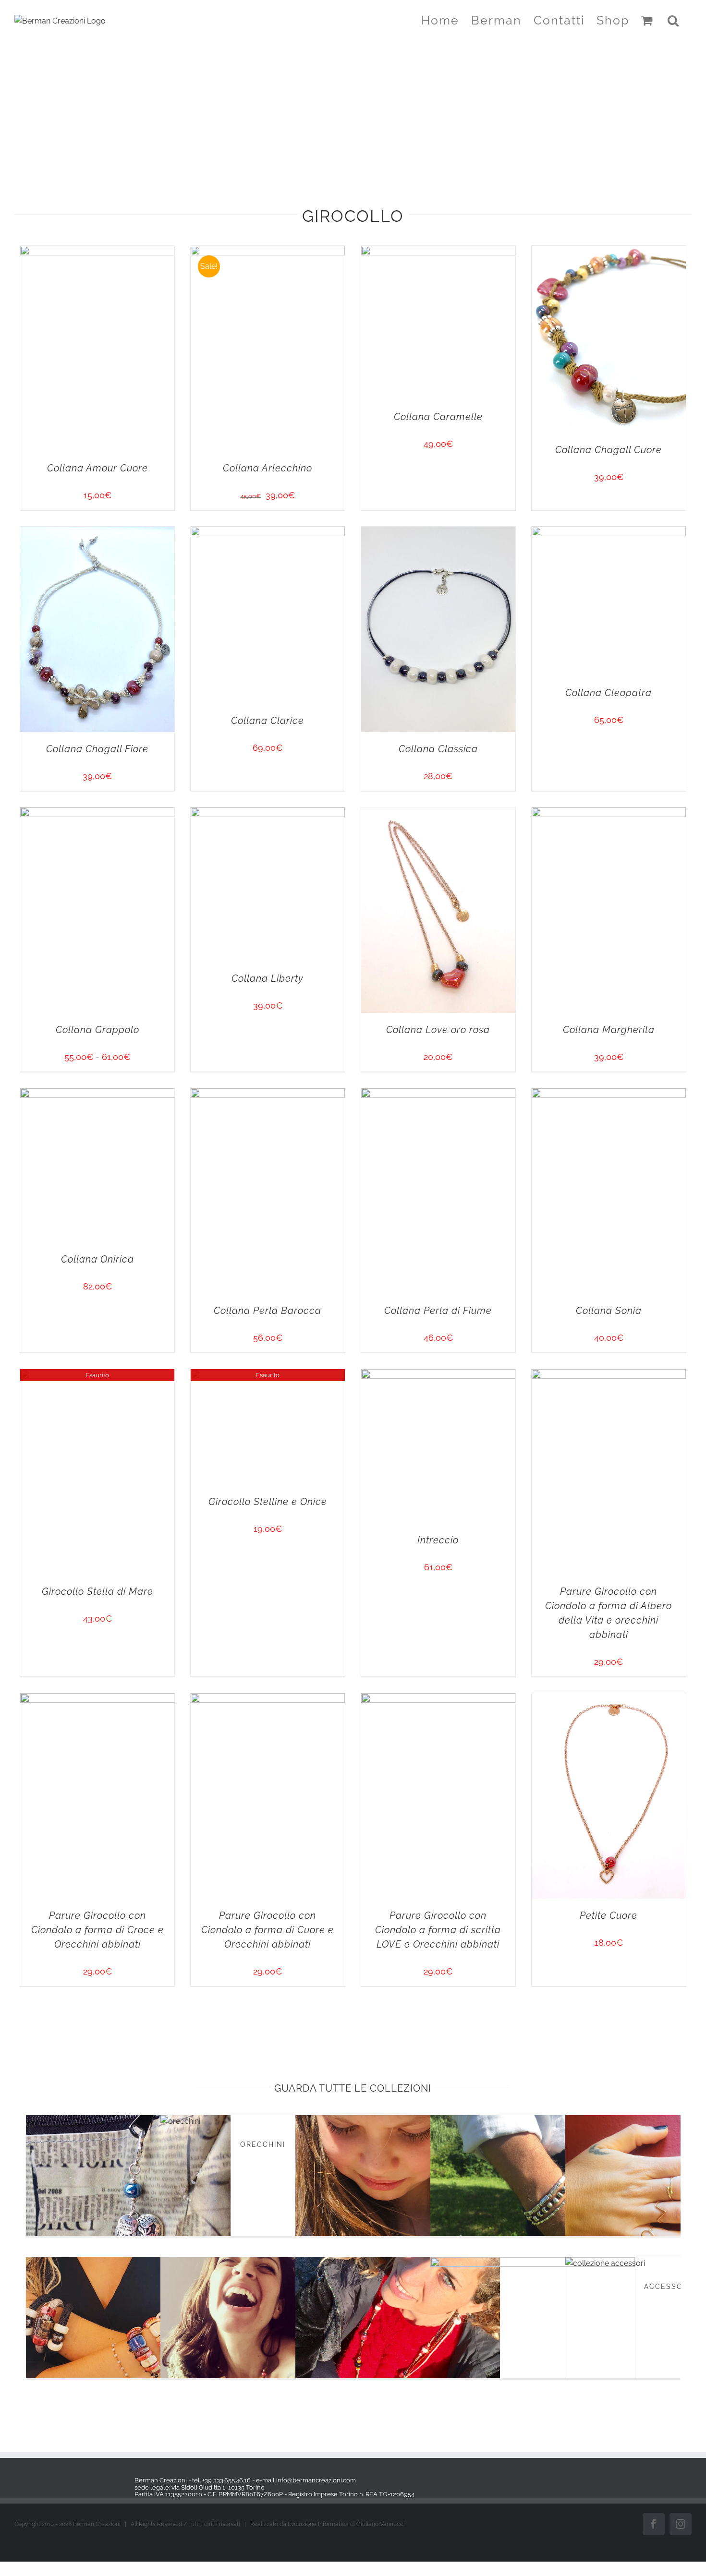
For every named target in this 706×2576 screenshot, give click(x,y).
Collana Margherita (523, 2531)
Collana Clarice (523, 1300)
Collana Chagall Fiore (183, 1345)
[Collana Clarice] (523, 1014)
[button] (674, 20)
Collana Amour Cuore (183, 583)
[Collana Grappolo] (183, 1805)
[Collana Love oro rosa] (183, 2200)
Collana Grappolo (183, 2136)
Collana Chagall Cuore (523, 950)
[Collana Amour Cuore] (183, 252)
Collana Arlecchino (523, 583)
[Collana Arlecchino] (523, 252)
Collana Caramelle (183, 898)
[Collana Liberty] (523, 1805)
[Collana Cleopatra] (523, 1410)
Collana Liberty (523, 2056)
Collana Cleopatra (523, 1653)
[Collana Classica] (183, 1410)
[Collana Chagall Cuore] (523, 647)
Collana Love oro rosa (183, 2531)
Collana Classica (183, 1740)
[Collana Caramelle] (183, 647)
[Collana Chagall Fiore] (183, 1014)
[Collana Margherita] (523, 2200)
